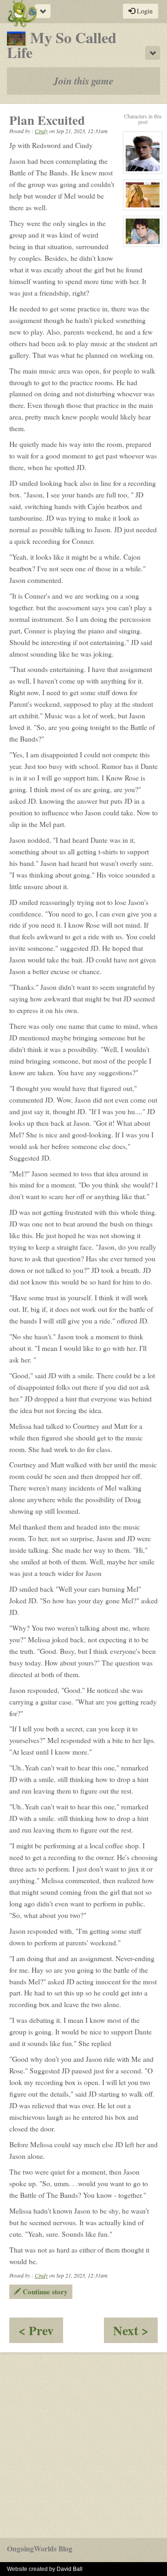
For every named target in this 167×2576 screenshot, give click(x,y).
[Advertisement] (83, 2445)
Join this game (83, 81)
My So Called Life (62, 45)
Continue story (44, 2292)
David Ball (70, 2569)
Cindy (41, 131)
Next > (135, 2332)
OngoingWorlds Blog (40, 2549)
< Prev (41, 2332)
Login (144, 11)
